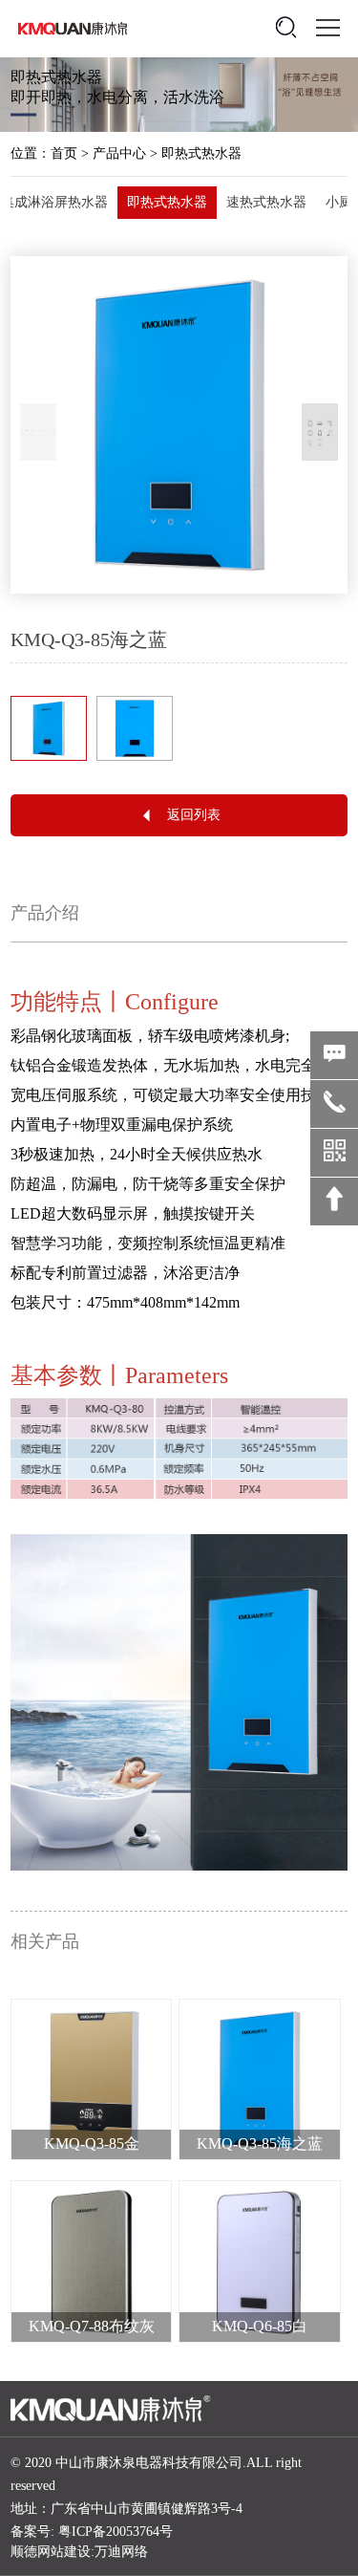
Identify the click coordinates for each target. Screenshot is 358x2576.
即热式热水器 (201, 153)
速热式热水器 (266, 202)
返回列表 (194, 815)
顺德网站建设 (51, 2552)
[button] (320, 432)
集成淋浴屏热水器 (54, 202)
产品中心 (119, 153)
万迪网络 (121, 2552)
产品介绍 (45, 913)
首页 (64, 153)
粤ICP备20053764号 (116, 2532)
